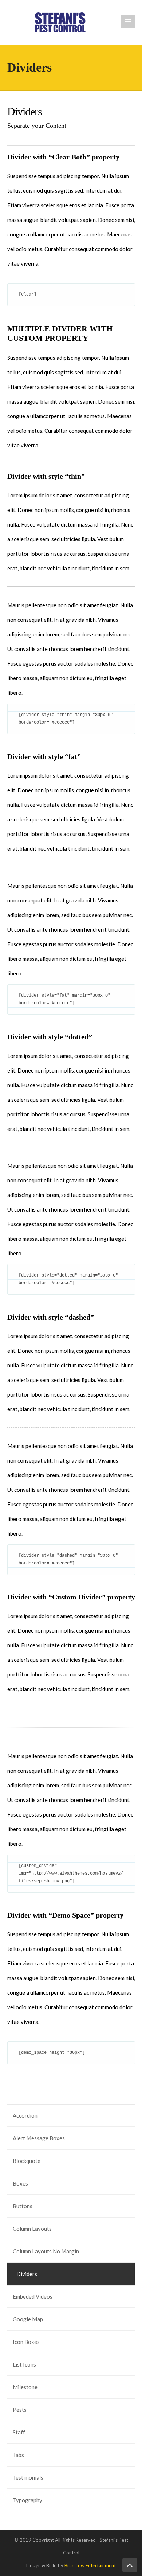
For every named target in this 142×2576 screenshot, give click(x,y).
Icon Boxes (26, 2342)
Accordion (25, 2115)
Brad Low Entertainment (90, 2565)
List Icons (24, 2364)
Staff (19, 2432)
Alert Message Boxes (39, 2138)
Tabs (18, 2455)
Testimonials (28, 2477)
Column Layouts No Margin (46, 2251)
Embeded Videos (33, 2296)
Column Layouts (32, 2229)
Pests (20, 2410)
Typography (27, 2500)
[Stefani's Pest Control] (60, 22)
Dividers (27, 2274)
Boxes (20, 2183)
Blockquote (27, 2161)
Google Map (28, 2319)
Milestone (25, 2387)
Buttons (23, 2206)
